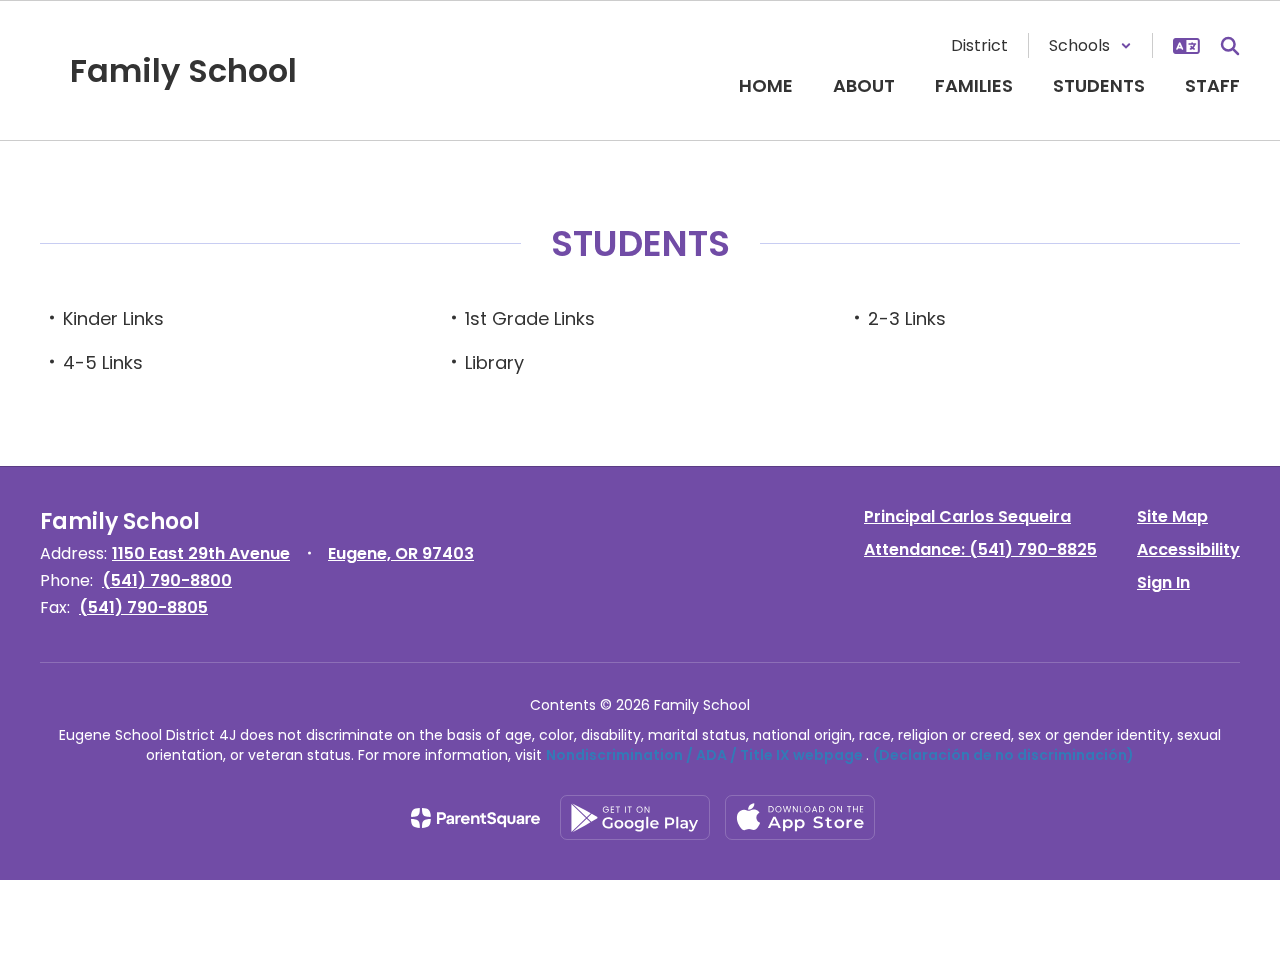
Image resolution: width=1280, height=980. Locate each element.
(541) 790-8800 (167, 580)
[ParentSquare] (475, 818)
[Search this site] (1230, 46)
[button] (1090, 45)
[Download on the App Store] (800, 817)
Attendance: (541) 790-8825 (980, 549)
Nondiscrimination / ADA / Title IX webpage (704, 755)
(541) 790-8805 (143, 607)
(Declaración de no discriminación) (1003, 755)
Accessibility (1188, 549)
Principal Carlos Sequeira (967, 516)
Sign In (1163, 582)
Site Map (1172, 516)
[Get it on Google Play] (635, 817)
